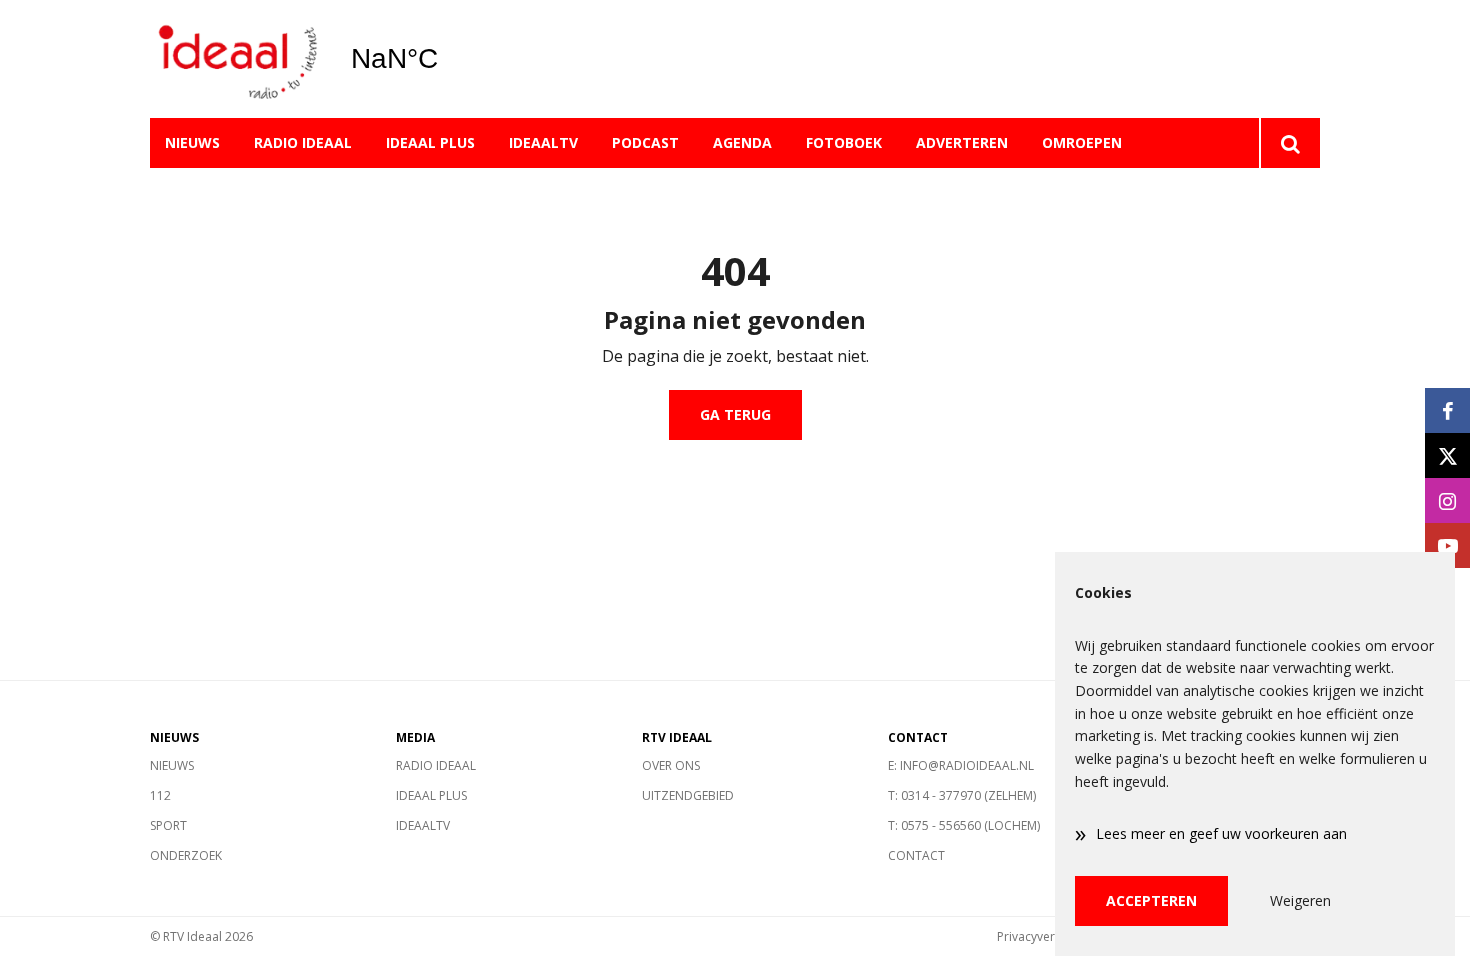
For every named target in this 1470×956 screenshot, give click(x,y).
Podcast (645, 142)
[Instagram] (1447, 500)
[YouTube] (1447, 545)
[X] (1447, 455)
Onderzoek (186, 855)
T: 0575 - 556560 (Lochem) (964, 825)
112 (160, 795)
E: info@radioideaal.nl (961, 765)
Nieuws (192, 142)
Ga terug (735, 414)
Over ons (671, 765)
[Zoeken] (1289, 143)
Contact (916, 855)
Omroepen (1082, 142)
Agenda (742, 142)
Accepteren (1151, 900)
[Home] (235, 59)
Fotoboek (844, 142)
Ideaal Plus (430, 142)
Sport (168, 825)
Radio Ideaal (303, 142)
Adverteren (962, 142)
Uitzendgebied (688, 795)
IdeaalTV (543, 142)
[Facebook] (1447, 410)
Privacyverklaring (1045, 936)
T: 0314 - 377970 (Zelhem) (962, 795)
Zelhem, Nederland (445, 59)
